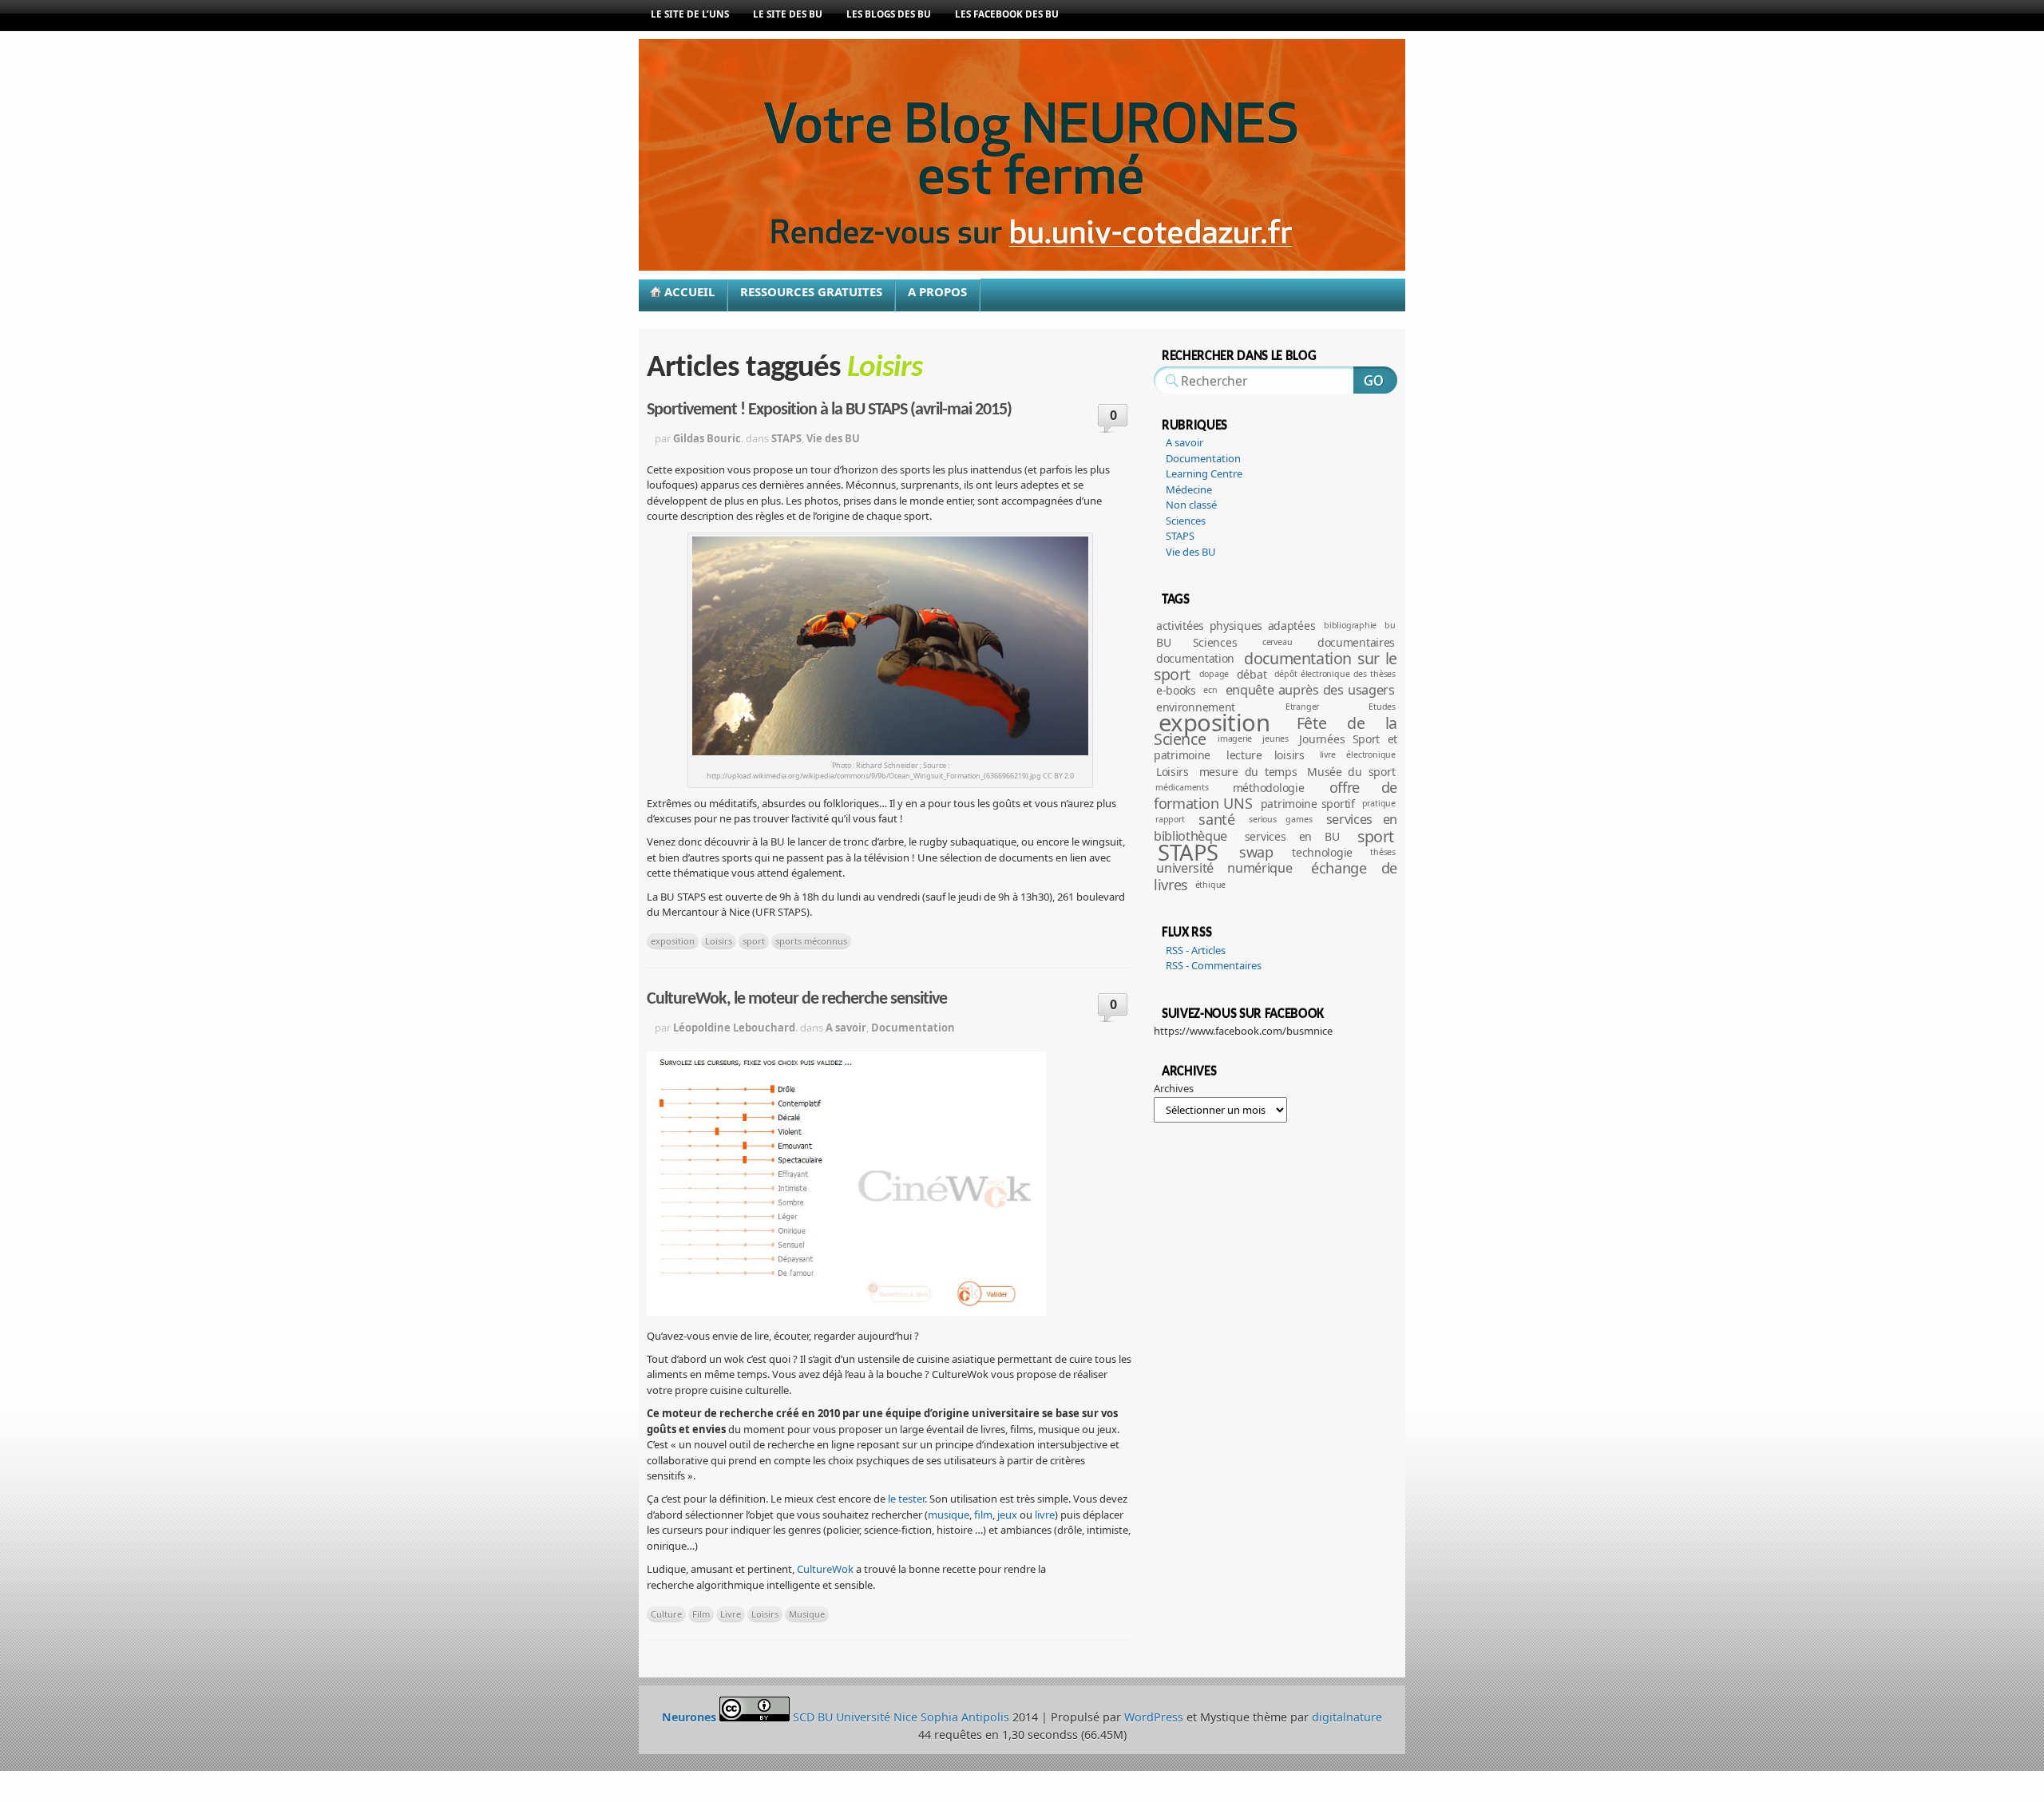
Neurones (1062, 179)
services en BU (1292, 836)
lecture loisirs (1266, 755)
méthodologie (1269, 788)
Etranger (1302, 707)
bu (1390, 625)
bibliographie (1350, 625)
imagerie (1235, 739)
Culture (666, 1614)
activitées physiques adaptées (1236, 626)
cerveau (1277, 642)
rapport (1170, 819)
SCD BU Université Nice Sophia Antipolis (903, 1717)
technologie (1322, 852)
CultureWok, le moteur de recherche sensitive (797, 999)
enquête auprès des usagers (1310, 690)
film (983, 1515)
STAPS (786, 438)
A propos (937, 291)
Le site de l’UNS (690, 14)
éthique (1211, 885)
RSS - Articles (1196, 950)
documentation (1195, 658)
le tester (906, 1499)
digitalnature (1347, 1717)
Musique (807, 1614)
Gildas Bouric (707, 438)
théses (1383, 852)
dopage (1214, 674)
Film (701, 1614)
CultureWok (825, 1569)
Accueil (689, 291)
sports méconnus (811, 941)
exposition (673, 941)
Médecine (1189, 489)
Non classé (1191, 505)
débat (1252, 674)
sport (754, 941)
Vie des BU (833, 438)
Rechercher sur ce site (1375, 380)
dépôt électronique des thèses (1335, 674)
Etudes (1382, 707)
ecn (1210, 690)
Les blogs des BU (889, 14)
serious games (1280, 819)
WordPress (1154, 1717)
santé (1216, 819)
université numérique (1224, 868)
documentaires (1356, 642)
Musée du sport (1351, 772)
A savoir (846, 1028)
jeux (1007, 1515)
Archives (1174, 1088)
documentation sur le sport (1276, 666)
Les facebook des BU (1007, 14)
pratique (1379, 803)
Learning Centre (1204, 473)
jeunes (1276, 739)
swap (1256, 852)
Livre (731, 1614)
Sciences (1186, 521)
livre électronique (1358, 754)
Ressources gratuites (811, 291)
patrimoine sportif (1308, 804)
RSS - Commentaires (1214, 965)
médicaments (1182, 787)
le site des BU (788, 14)
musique (949, 1515)
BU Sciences (1197, 642)
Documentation (913, 1028)
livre (1045, 1515)
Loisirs (719, 941)
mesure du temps (1248, 772)
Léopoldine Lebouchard (734, 1028)
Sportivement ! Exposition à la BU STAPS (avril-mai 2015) (829, 410)
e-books (1176, 690)
